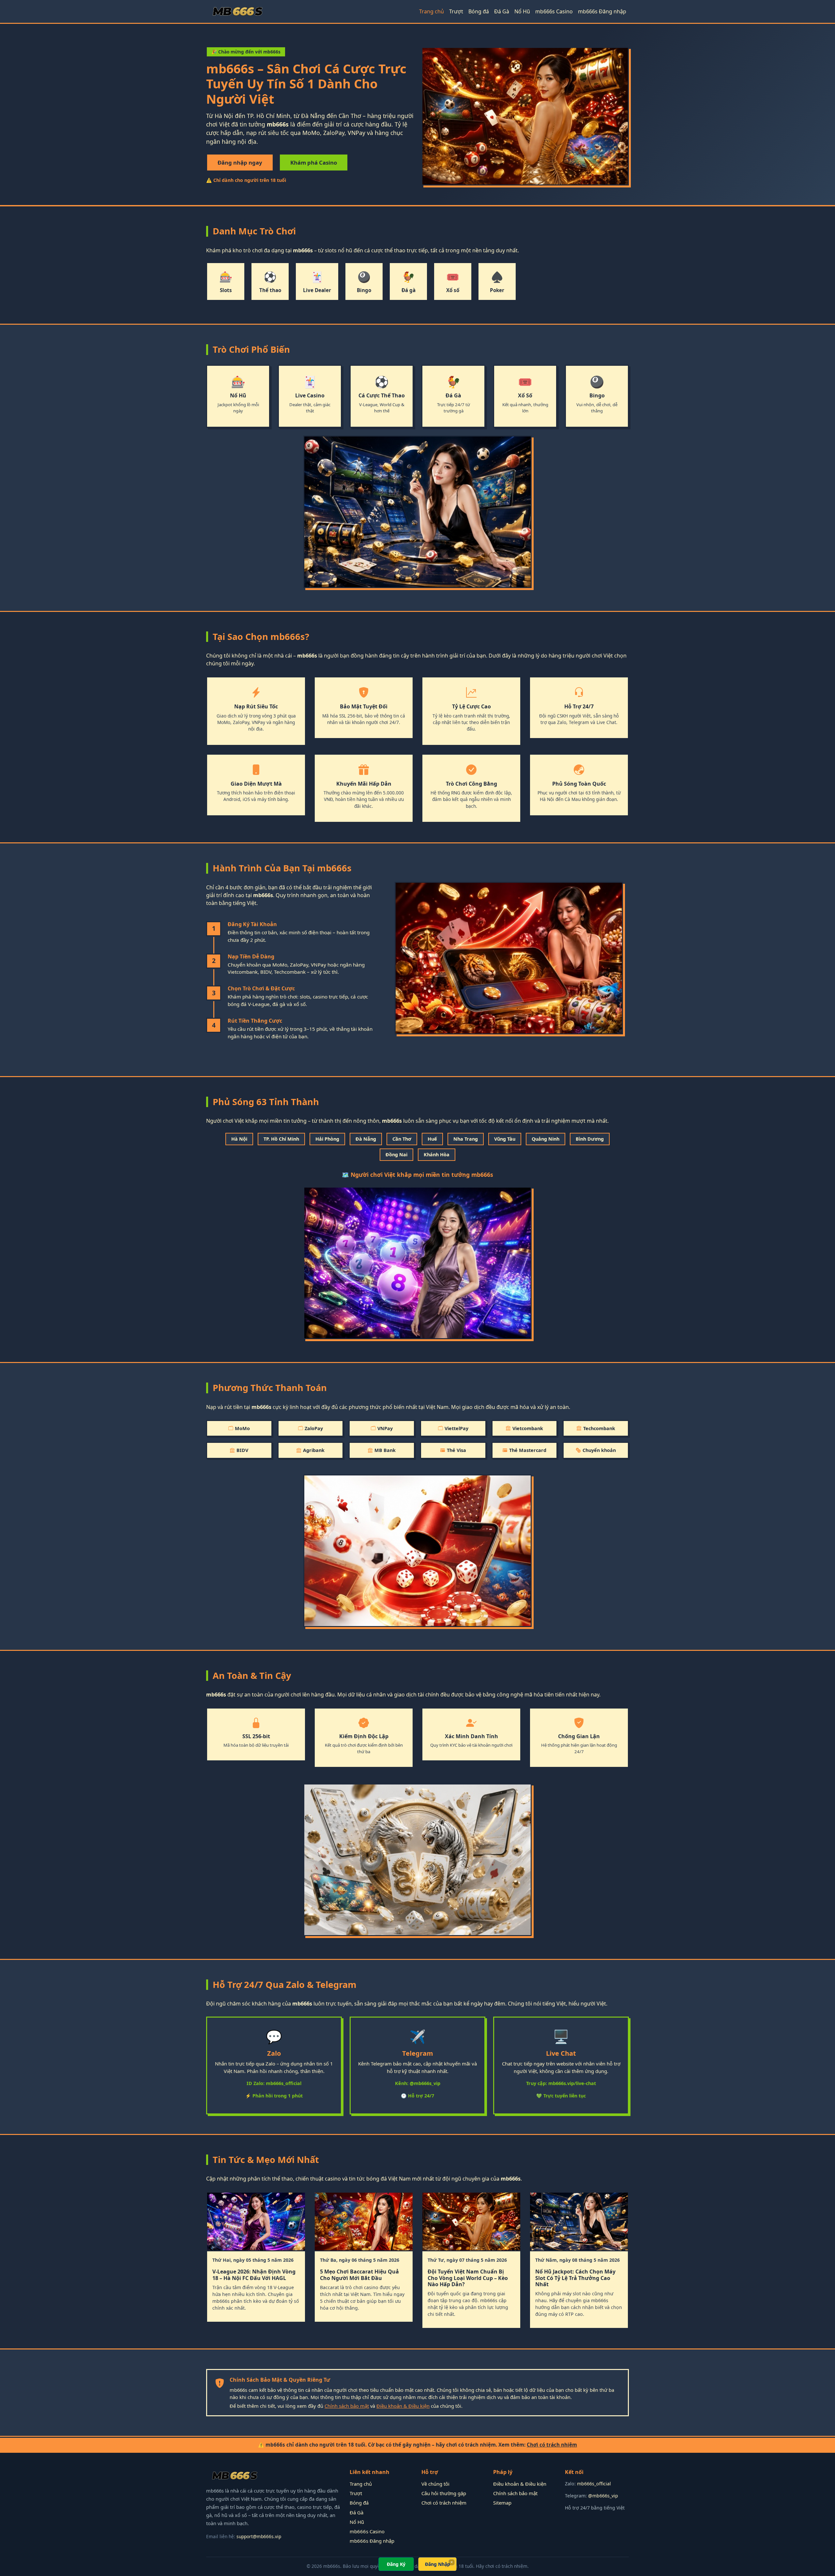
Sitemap (502, 2503)
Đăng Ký (396, 2564)
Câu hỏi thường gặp (444, 2493)
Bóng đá (479, 11)
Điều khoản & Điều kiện (403, 2406)
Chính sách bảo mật (347, 2406)
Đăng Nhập (438, 2564)
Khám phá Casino (314, 163)
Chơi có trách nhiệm (552, 2445)
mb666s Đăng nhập (602, 11)
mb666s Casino (554, 11)
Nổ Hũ (522, 11)
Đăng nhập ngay (240, 163)
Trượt (456, 11)
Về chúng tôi (435, 2484)
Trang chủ (432, 11)
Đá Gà (502, 11)
